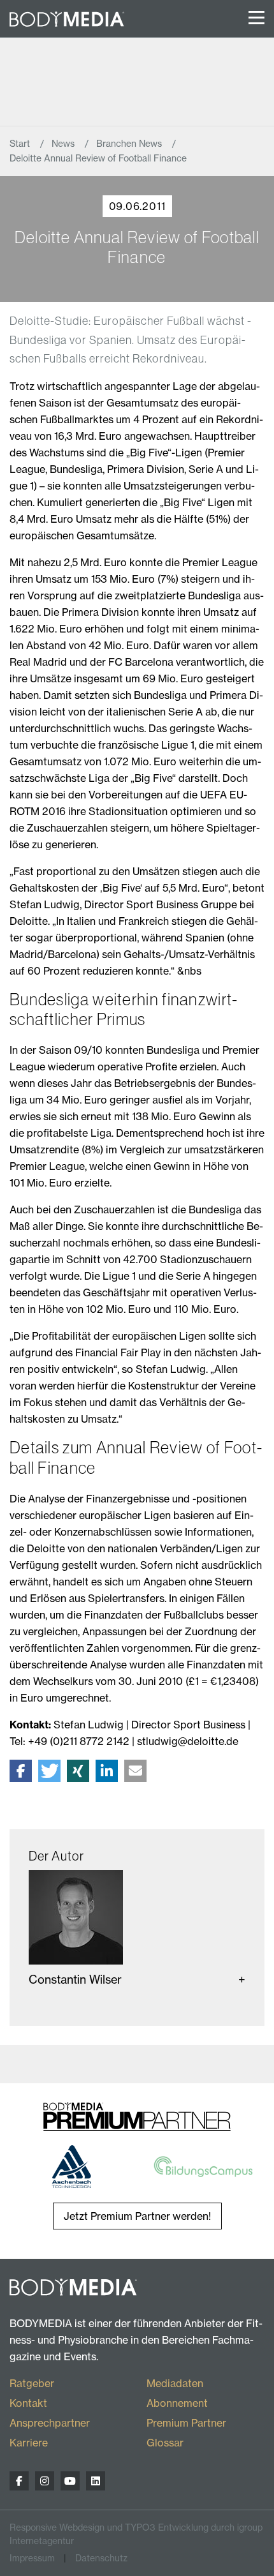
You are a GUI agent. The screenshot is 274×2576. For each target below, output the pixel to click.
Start (21, 144)
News (64, 144)
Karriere (29, 2443)
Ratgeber (32, 2383)
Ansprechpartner (50, 2423)
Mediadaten (175, 2383)
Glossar (165, 2443)
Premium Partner (186, 2423)
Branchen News (130, 144)
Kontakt (28, 2403)
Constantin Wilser (75, 1980)
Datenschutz (101, 2558)
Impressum (32, 2558)
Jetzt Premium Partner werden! (137, 2216)
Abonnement (177, 2403)
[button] (21, 1771)
